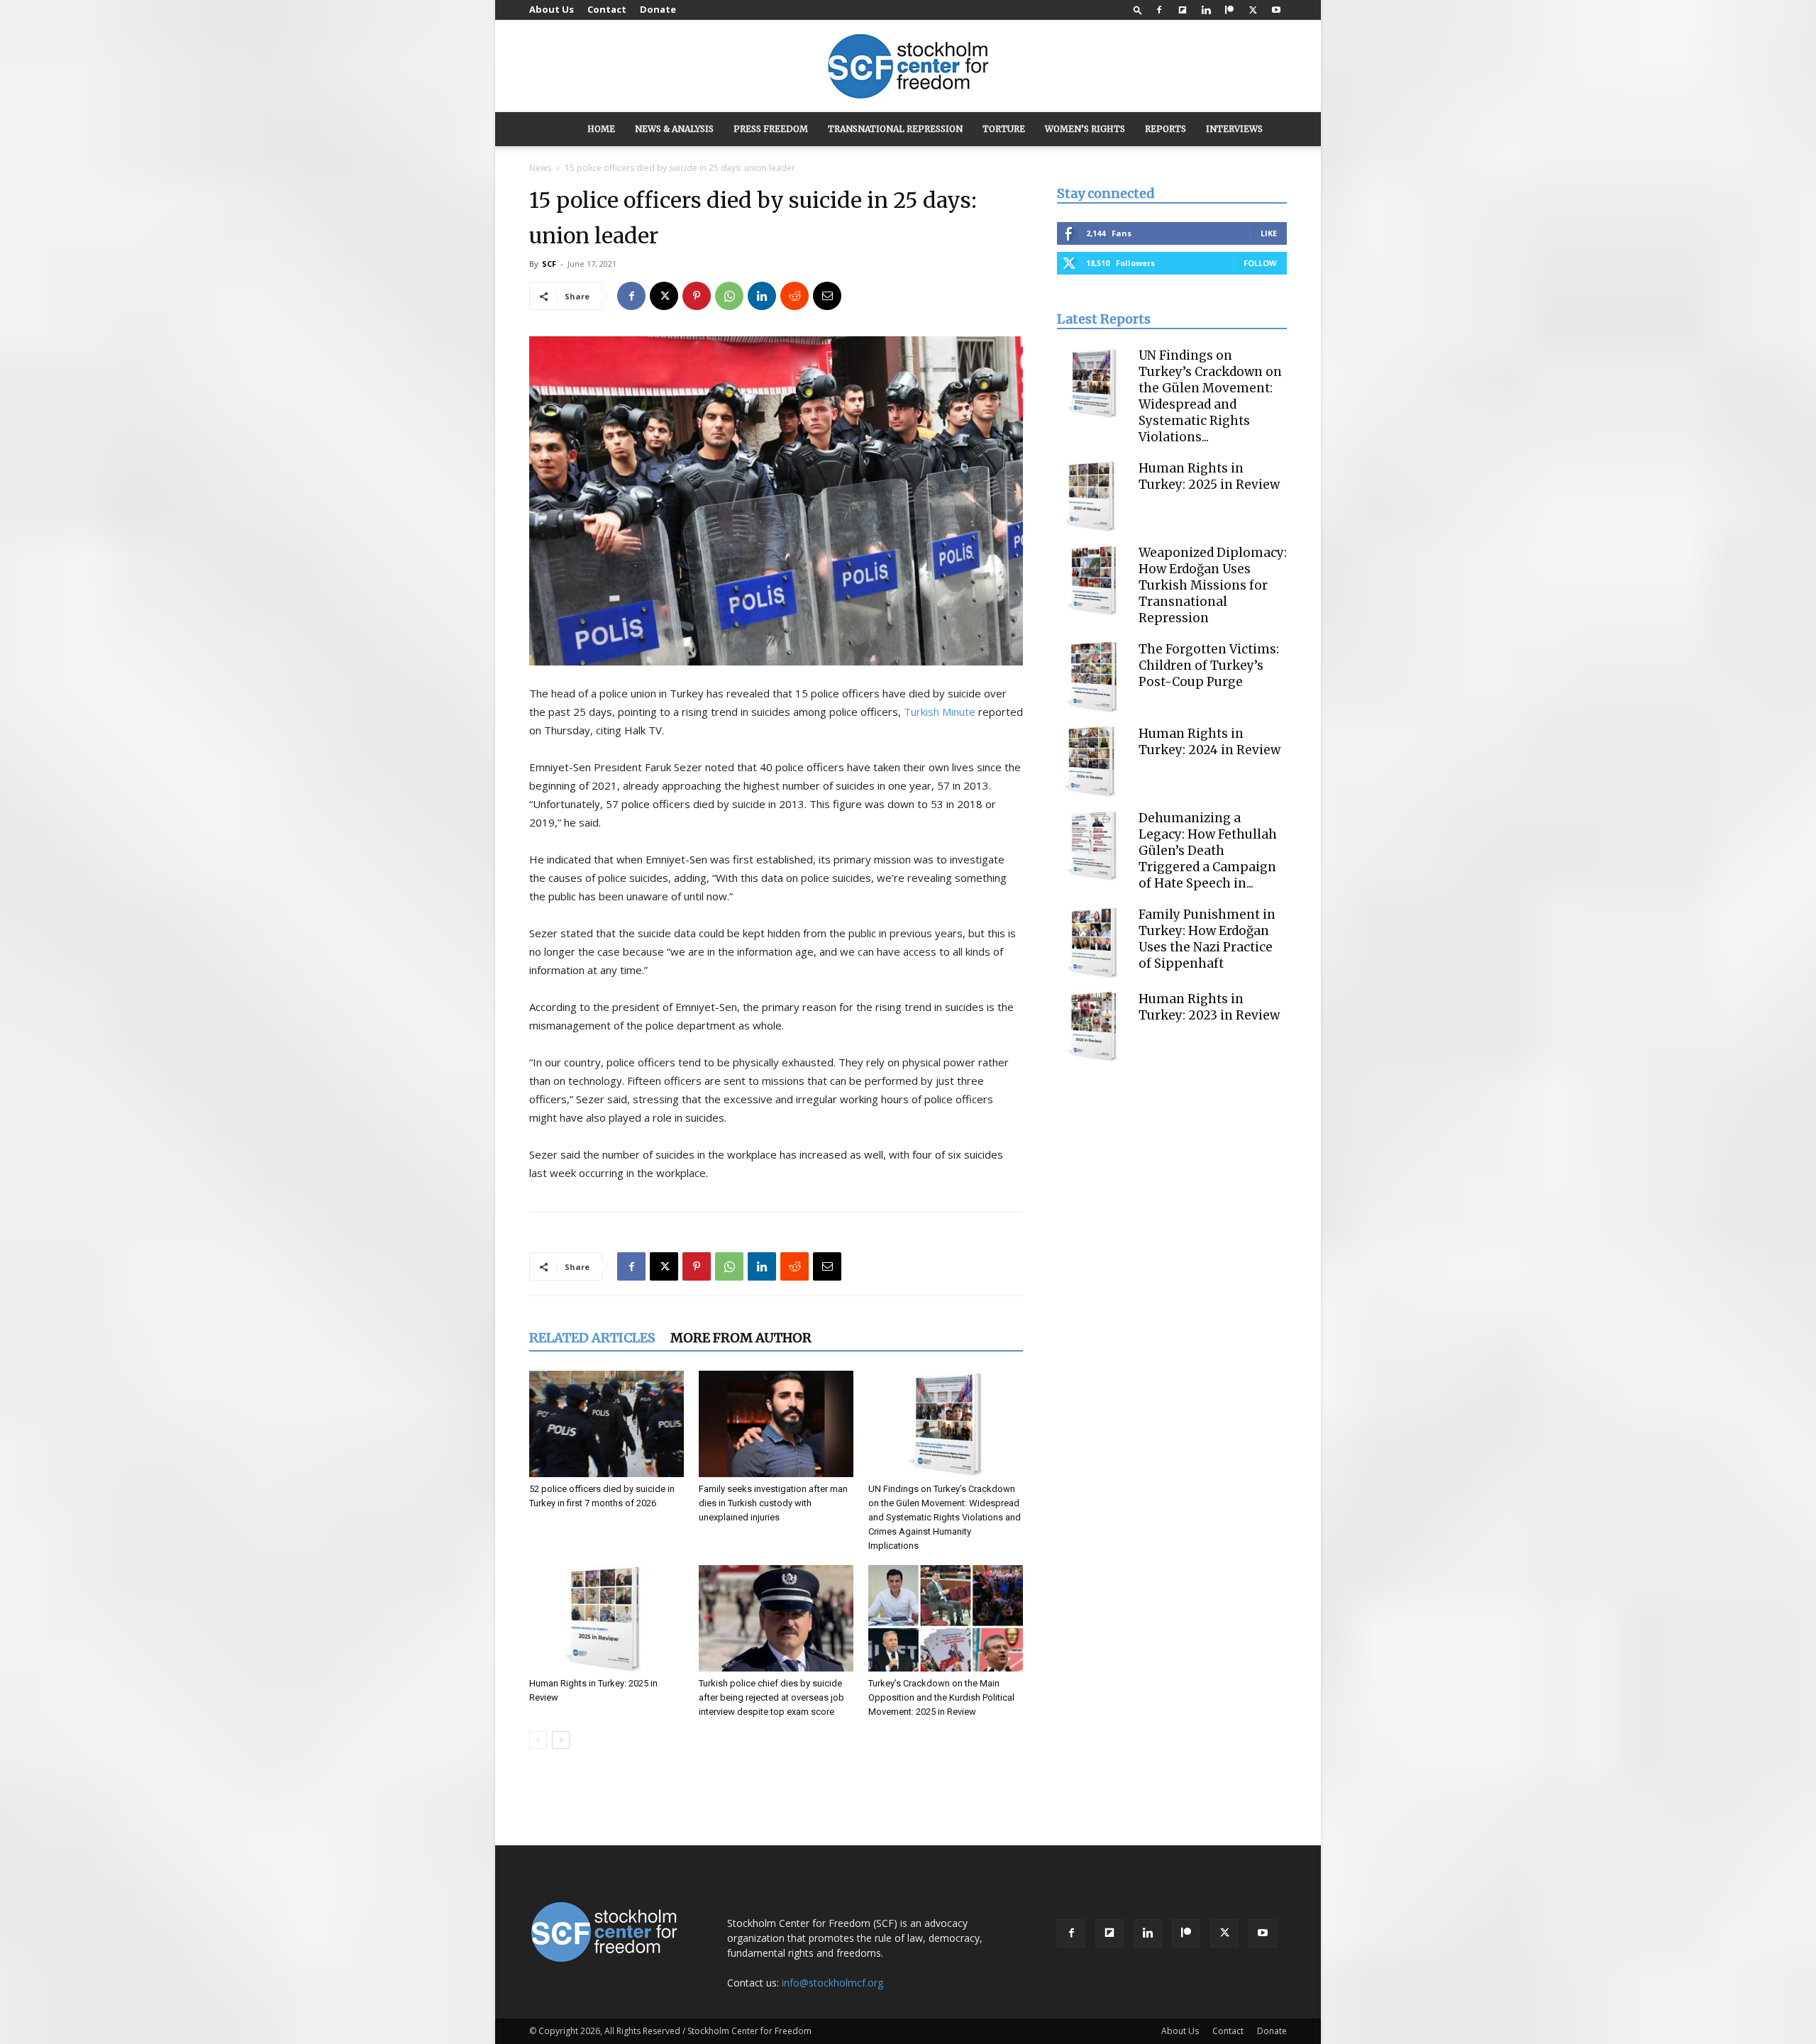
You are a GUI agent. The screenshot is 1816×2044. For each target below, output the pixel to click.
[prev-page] (538, 1740)
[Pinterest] (697, 296)
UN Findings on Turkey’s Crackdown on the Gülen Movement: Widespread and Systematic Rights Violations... (1210, 396)
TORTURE (1004, 129)
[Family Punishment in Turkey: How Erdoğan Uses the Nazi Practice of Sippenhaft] (1092, 942)
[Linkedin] (1206, 10)
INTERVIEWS (1234, 129)
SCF (549, 264)
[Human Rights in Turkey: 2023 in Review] (1092, 1027)
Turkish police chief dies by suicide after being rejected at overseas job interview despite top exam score (771, 1697)
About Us (552, 9)
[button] (1138, 10)
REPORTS (1166, 129)
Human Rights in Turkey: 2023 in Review (1209, 1007)
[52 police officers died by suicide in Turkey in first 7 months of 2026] (607, 1424)
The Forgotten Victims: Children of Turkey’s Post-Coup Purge (1209, 665)
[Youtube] (1276, 10)
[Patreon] (1229, 10)
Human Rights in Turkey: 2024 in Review (1209, 742)
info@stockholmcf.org (832, 1983)
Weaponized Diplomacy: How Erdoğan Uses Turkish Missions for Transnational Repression (1213, 585)
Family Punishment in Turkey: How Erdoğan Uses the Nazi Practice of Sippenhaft (1207, 939)
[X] (1253, 10)
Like (1269, 233)
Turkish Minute (940, 712)
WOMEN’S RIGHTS (1085, 129)
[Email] (827, 296)
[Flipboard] (1183, 10)
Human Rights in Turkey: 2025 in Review (1209, 476)
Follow (1260, 263)
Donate (658, 9)
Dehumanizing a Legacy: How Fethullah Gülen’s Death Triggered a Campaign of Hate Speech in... (1208, 851)
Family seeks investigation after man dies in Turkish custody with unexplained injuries (773, 1503)
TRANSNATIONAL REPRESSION (895, 129)
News (540, 168)
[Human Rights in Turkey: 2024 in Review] (1092, 761)
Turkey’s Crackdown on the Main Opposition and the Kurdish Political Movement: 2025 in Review (941, 1697)
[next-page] (561, 1740)
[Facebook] (1159, 10)
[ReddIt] (794, 296)
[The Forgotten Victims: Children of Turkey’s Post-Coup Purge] (1092, 677)
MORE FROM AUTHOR (741, 1338)
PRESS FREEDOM (771, 129)
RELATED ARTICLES (592, 1338)
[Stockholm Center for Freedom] (908, 67)
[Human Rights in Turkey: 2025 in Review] (607, 1618)
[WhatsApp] (729, 296)
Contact (607, 9)
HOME (601, 129)
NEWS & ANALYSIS (674, 129)
